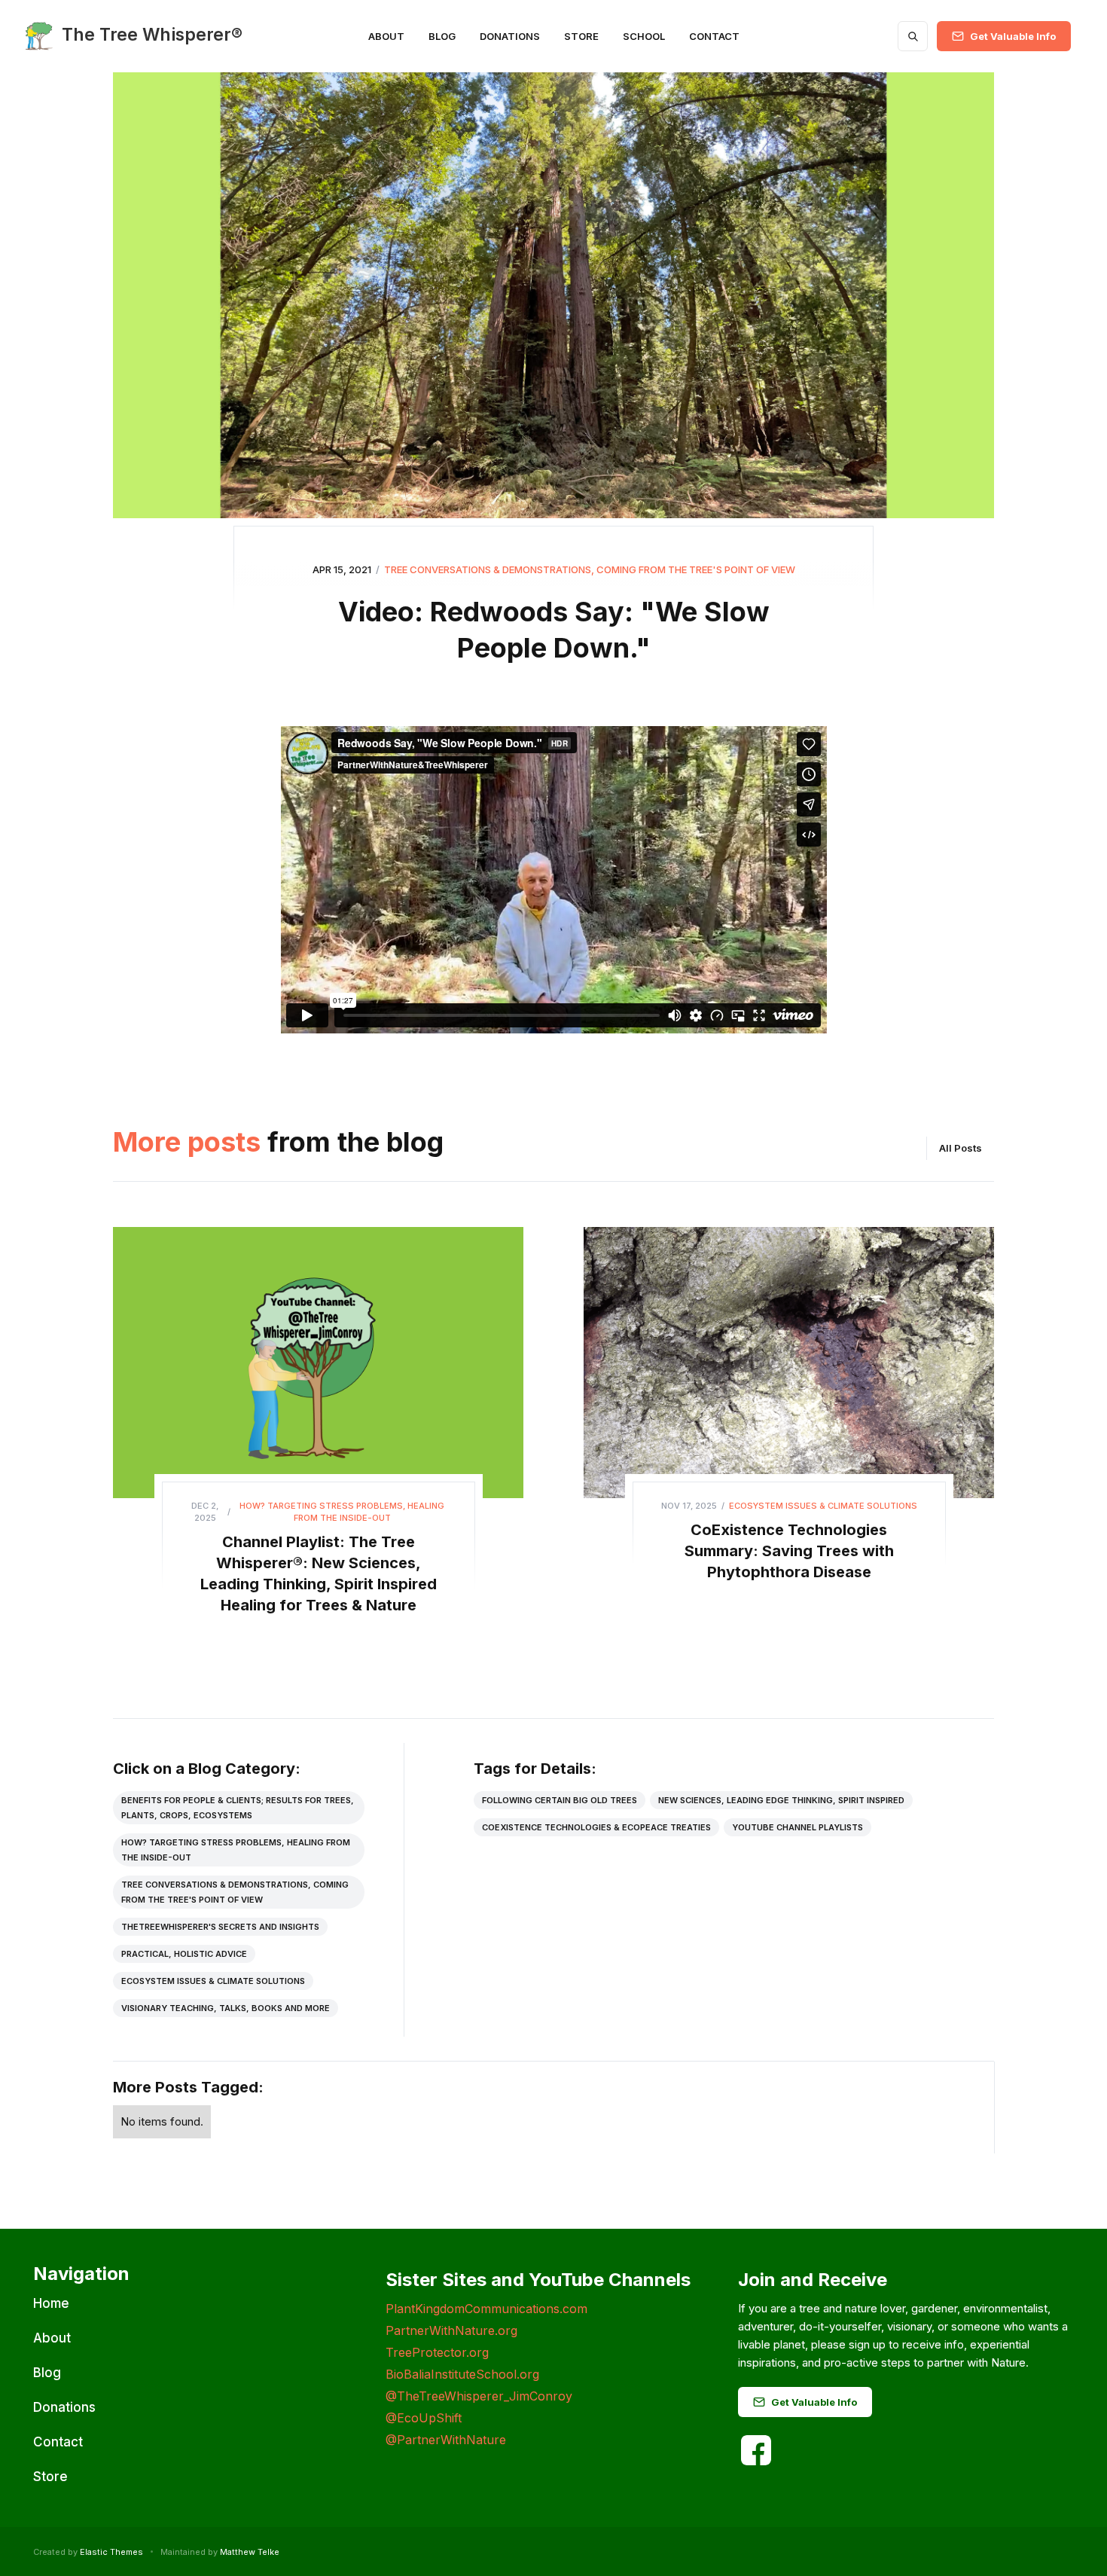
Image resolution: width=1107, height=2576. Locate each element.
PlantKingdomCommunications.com (486, 2309)
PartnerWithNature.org (451, 2330)
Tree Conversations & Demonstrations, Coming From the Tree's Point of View (235, 1892)
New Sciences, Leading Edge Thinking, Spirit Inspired (781, 1800)
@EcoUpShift (424, 2418)
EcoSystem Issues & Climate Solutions (213, 1981)
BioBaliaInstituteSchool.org (462, 2374)
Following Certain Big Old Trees (560, 1800)
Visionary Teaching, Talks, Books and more (226, 2008)
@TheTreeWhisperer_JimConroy (479, 2396)
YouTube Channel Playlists (797, 1827)
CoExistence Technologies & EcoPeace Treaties (596, 1827)
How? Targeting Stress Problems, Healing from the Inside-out (236, 1850)
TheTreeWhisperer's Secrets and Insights (220, 1927)
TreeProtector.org (437, 2352)
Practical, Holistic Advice (184, 1954)
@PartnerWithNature (446, 2440)
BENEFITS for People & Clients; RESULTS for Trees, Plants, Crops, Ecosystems (238, 1808)
